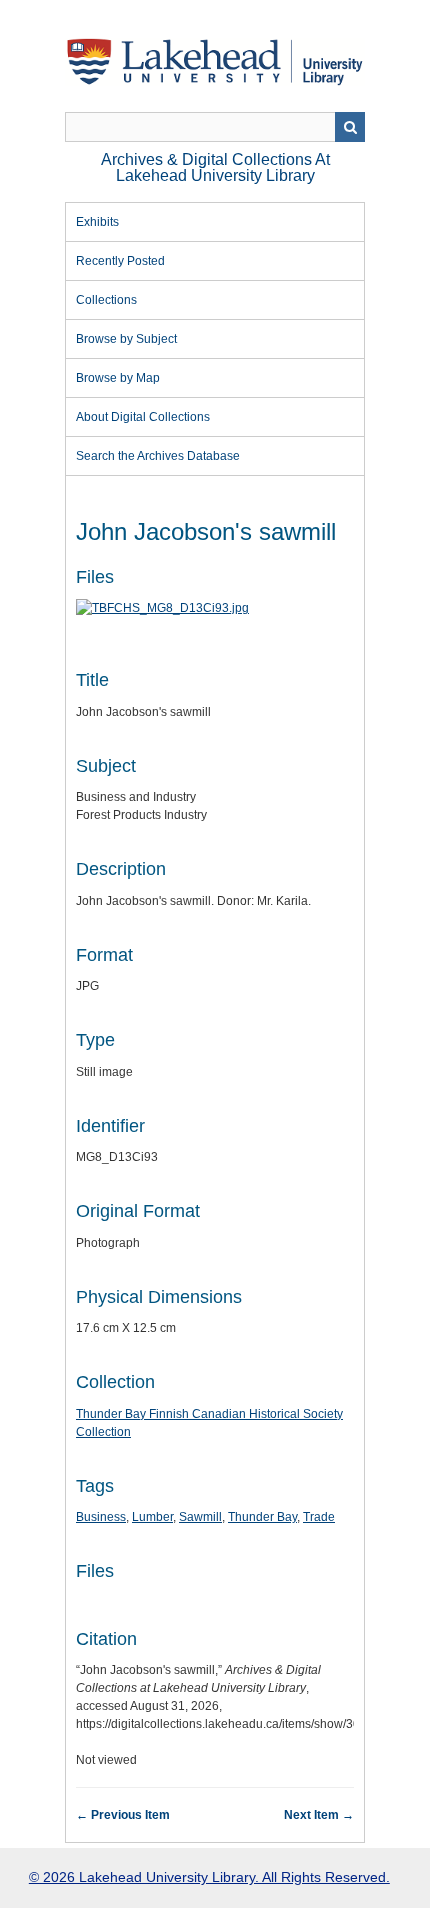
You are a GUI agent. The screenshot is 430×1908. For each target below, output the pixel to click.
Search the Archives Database (158, 456)
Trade (319, 1517)
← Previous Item (123, 1815)
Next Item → (319, 1815)
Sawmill (200, 1517)
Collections (106, 300)
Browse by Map (118, 378)
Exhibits (97, 222)
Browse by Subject (126, 339)
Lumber (152, 1517)
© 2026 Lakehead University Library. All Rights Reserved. (209, 1877)
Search (350, 127)
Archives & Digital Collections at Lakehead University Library (215, 167)
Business (101, 1517)
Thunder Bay (262, 1517)
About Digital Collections (143, 417)
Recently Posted (120, 261)
